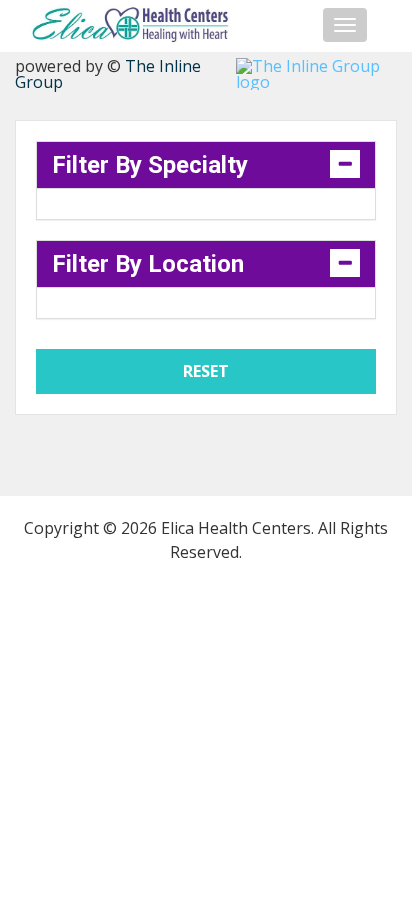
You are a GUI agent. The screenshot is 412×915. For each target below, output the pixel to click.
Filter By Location (148, 264)
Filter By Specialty (150, 165)
